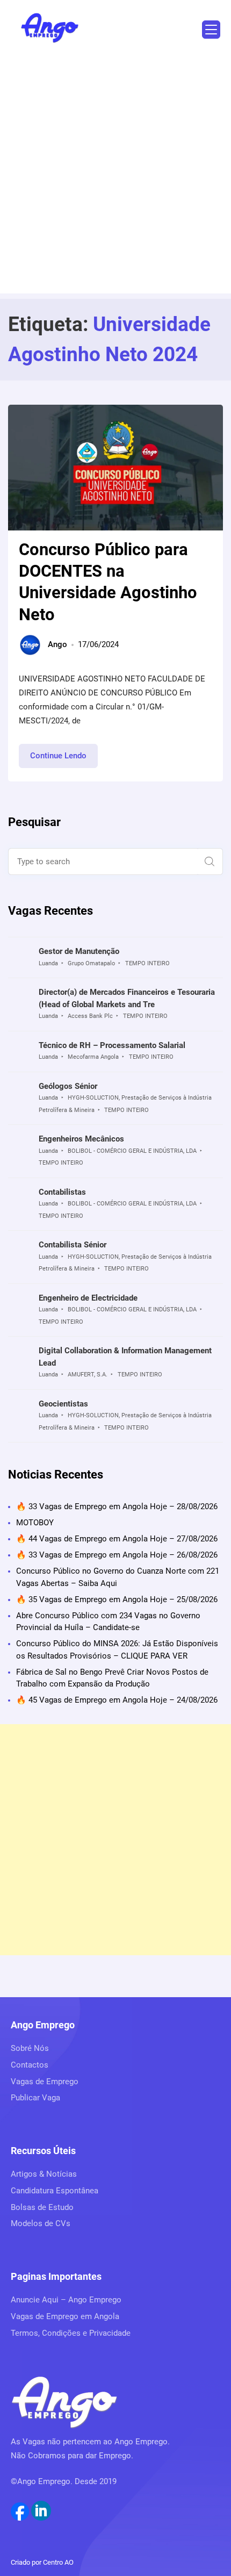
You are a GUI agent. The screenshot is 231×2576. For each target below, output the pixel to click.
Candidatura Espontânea (55, 2191)
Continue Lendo (64, 759)
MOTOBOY (35, 1523)
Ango (57, 644)
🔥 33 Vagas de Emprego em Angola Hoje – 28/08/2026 (117, 1506)
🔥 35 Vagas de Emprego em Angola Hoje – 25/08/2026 (117, 1599)
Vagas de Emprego (45, 2082)
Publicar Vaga (35, 2098)
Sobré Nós (30, 2048)
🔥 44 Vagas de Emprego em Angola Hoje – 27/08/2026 (117, 1539)
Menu (211, 30)
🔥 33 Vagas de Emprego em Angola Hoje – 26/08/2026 (117, 1555)
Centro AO (58, 2562)
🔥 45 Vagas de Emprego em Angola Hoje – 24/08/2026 (117, 1700)
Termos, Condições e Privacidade (71, 2333)
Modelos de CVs (41, 2223)
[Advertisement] (115, 178)
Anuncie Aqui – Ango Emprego (66, 2300)
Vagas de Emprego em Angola (65, 2316)
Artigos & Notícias (44, 2174)
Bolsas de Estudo (42, 2207)
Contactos (30, 2065)
